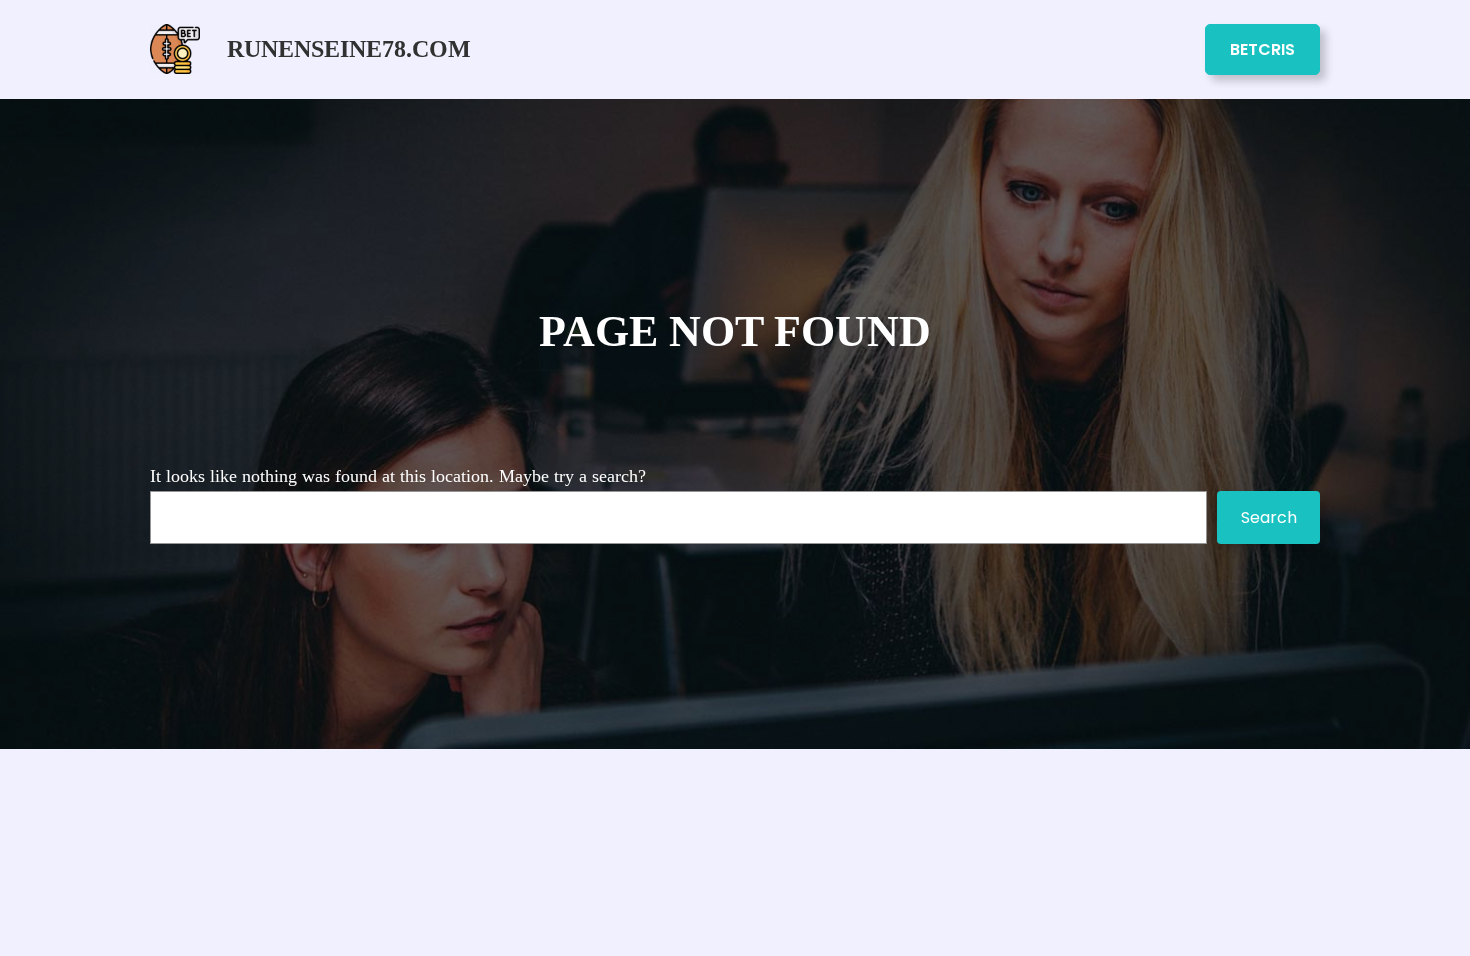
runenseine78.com (349, 49)
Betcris (1262, 49)
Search (1269, 517)
